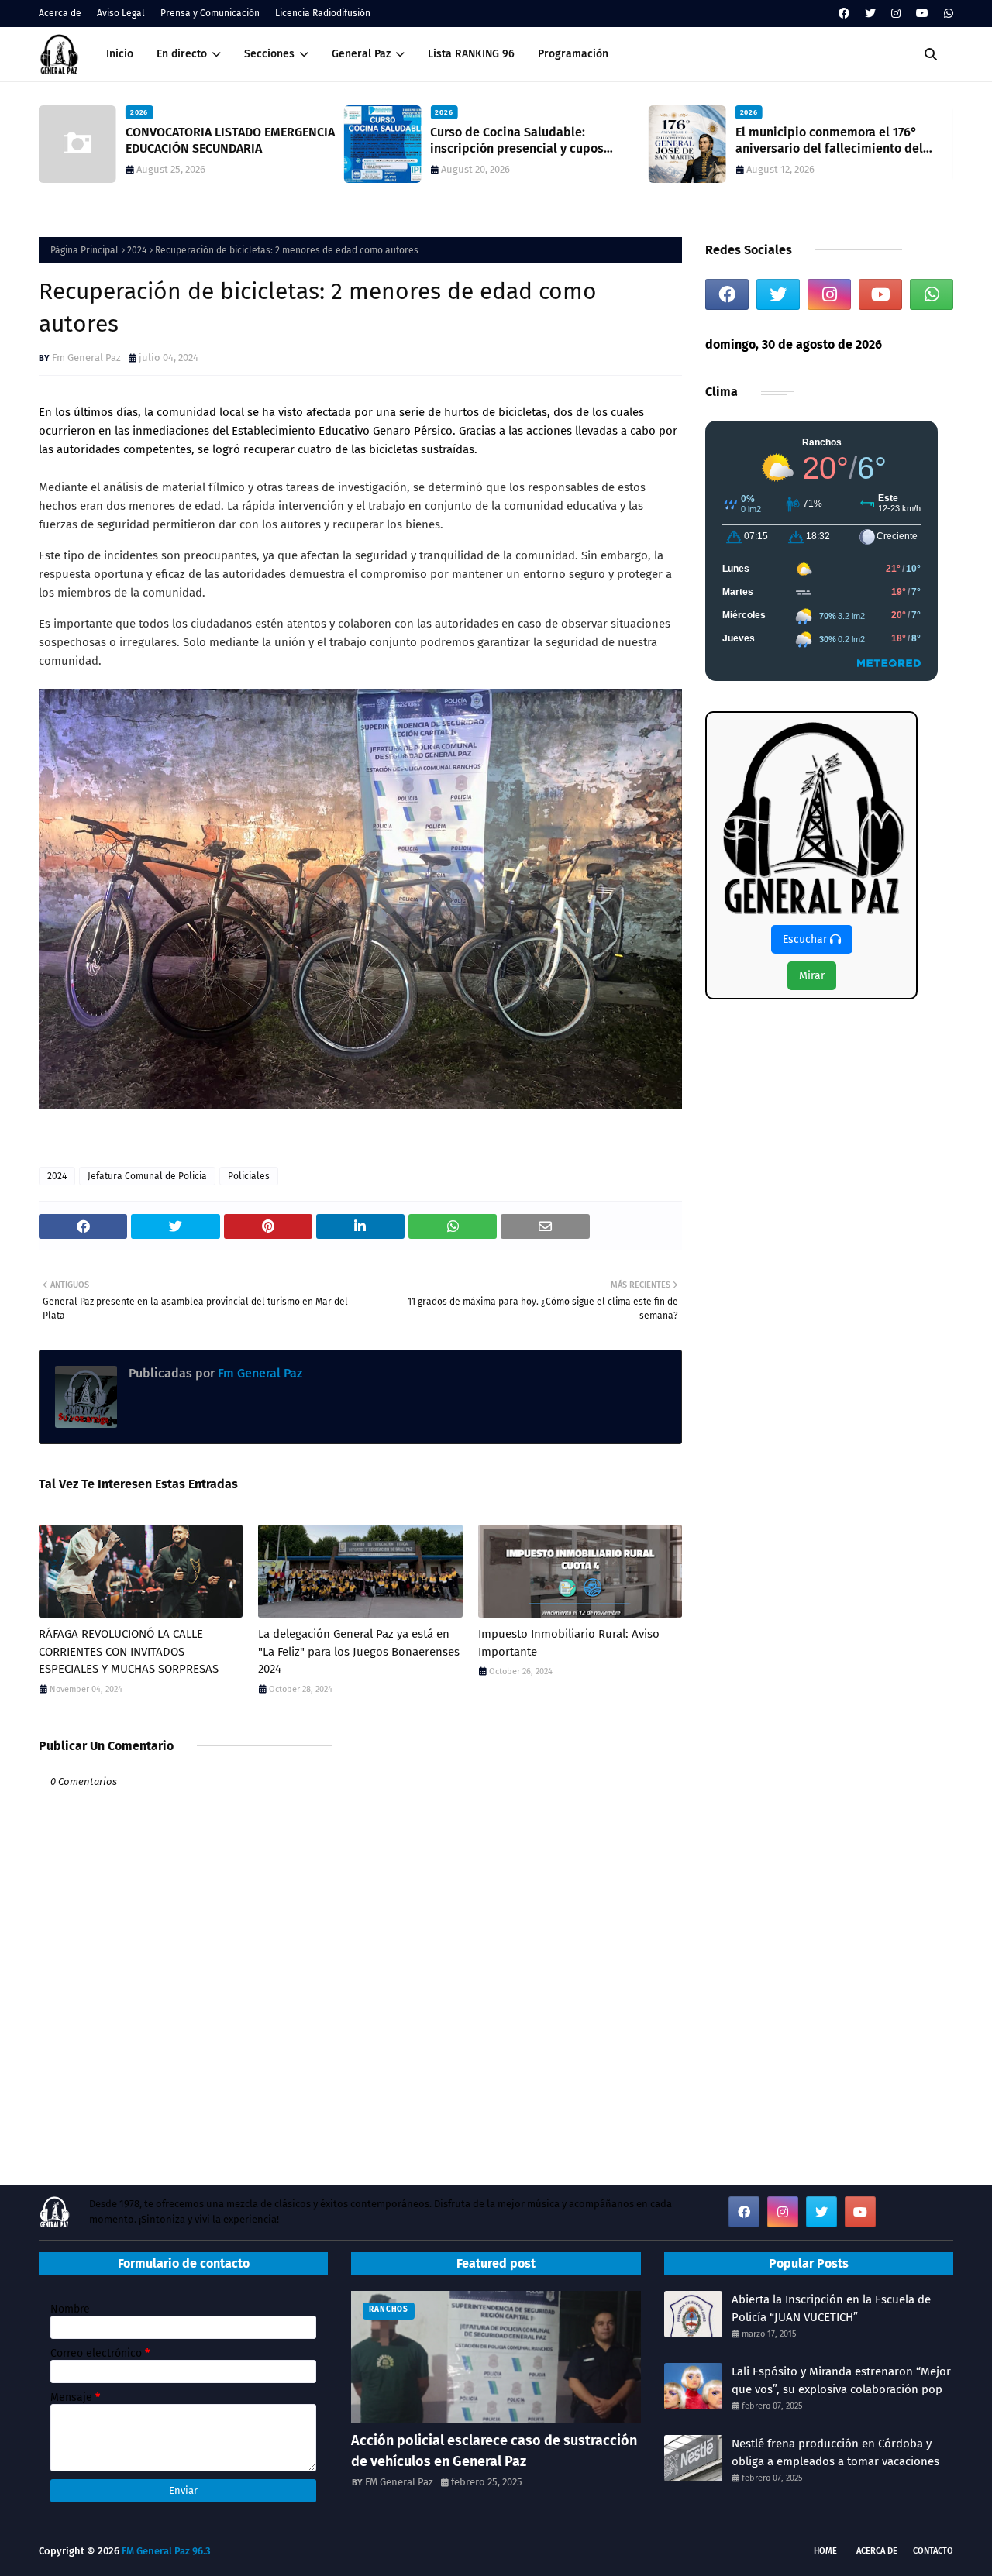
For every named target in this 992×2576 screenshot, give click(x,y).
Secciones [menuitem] (269, 54)
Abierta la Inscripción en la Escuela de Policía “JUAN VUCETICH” (831, 2308)
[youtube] (922, 14)
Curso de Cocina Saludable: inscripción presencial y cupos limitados (342, 141)
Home (825, 2551)
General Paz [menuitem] (361, 54)
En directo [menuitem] (182, 54)
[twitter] (870, 14)
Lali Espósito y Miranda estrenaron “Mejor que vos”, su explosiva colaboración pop (841, 2380)
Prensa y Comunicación (210, 13)
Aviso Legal (121, 13)
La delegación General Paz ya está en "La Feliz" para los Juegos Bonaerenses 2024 (359, 1651)
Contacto (933, 2551)
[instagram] (896, 14)
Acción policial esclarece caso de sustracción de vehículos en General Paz (494, 2451)
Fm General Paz (86, 358)
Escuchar (806, 939)
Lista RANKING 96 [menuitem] (471, 54)
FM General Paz (399, 2482)
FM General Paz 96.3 (166, 2551)
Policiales (249, 1176)
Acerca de (60, 13)
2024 (137, 250)
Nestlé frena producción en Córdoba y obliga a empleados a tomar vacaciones (835, 2452)
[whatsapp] (947, 14)
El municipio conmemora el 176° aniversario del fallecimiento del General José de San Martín (653, 141)
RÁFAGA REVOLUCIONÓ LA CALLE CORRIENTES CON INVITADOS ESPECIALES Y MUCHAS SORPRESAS (129, 1651)
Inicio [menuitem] (120, 54)
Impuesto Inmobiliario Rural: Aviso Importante (569, 1643)
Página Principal (84, 250)
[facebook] (844, 14)
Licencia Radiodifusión (323, 13)
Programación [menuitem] (573, 54)
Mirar (812, 976)
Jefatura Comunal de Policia (147, 1176)
